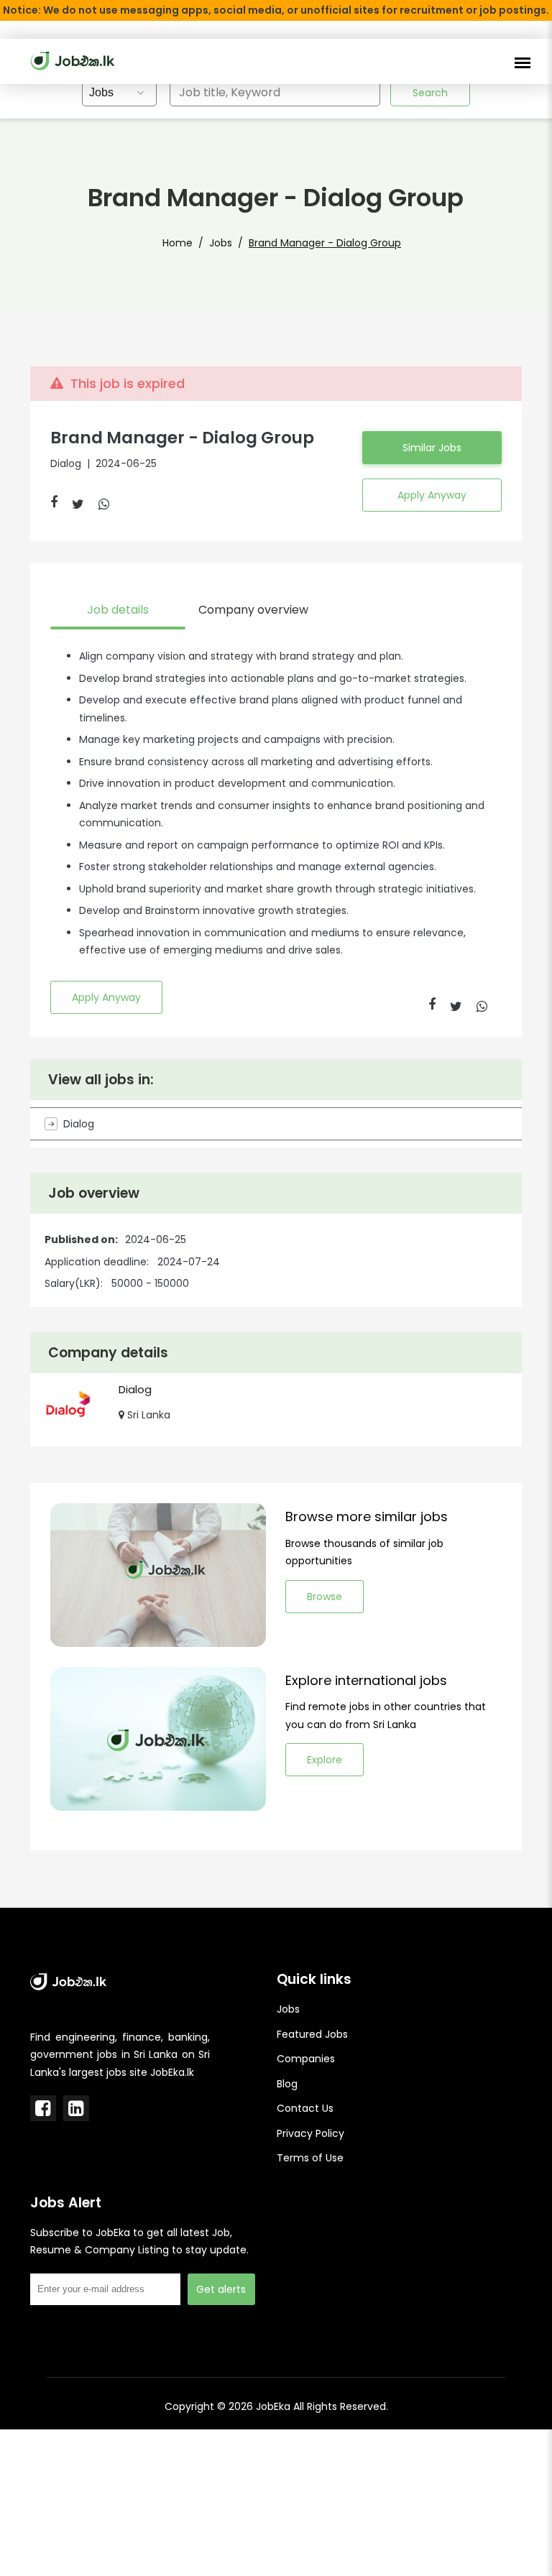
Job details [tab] (118, 610)
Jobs (221, 243)
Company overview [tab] (253, 610)
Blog (287, 2084)
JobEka (273, 2406)
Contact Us (305, 2108)
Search (430, 93)
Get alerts (221, 2289)
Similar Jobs (432, 448)
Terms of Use (310, 2158)
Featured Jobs (312, 2034)
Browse (325, 1597)
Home (178, 243)
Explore (325, 1760)
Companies (306, 2059)
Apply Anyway (432, 495)
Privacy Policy (310, 2133)
